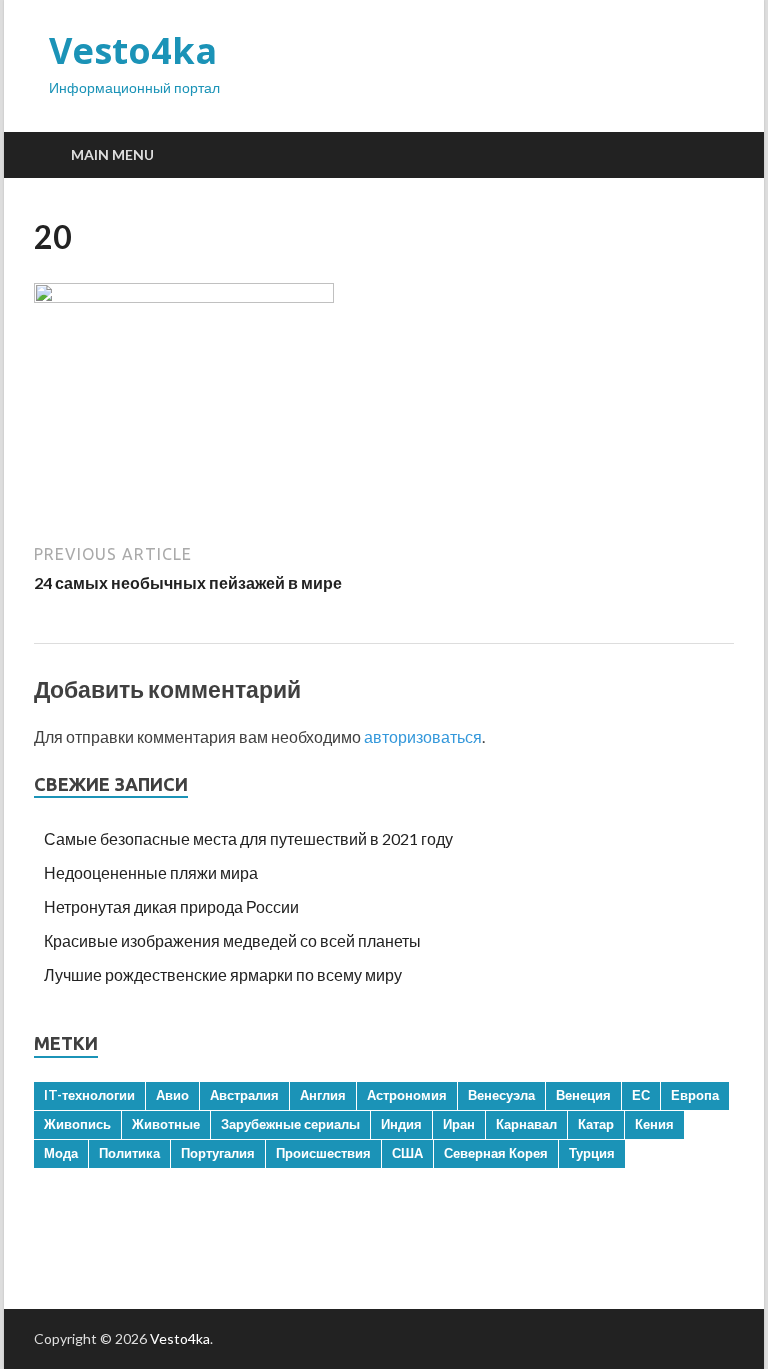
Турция (592, 1153)
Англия (323, 1095)
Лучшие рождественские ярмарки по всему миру (223, 974)
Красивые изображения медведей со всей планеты (232, 940)
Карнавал (526, 1124)
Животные (166, 1124)
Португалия (218, 1153)
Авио (172, 1095)
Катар (596, 1124)
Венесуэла (501, 1095)
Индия (401, 1124)
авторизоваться (423, 736)
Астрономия (407, 1095)
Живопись (77, 1124)
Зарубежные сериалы (290, 1124)
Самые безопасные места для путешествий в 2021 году (248, 838)
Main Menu (112, 154)
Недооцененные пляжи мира (151, 872)
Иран (459, 1124)
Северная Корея (496, 1153)
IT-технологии (89, 1095)
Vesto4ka (133, 50)
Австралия (244, 1095)
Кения (654, 1124)
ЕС (641, 1095)
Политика (129, 1153)
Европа (695, 1095)
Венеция (583, 1095)
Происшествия (323, 1153)
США (407, 1153)
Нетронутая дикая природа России (171, 906)
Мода (61, 1153)
